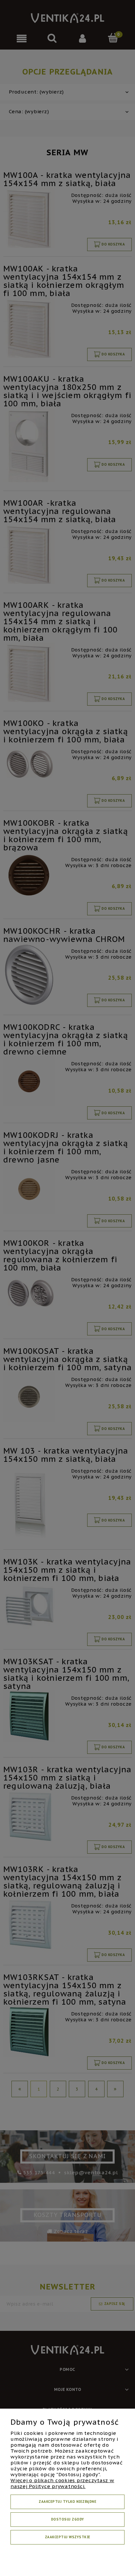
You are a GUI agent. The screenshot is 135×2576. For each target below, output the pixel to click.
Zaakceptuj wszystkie (68, 2537)
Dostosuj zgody (68, 2519)
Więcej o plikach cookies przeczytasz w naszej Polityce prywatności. (62, 2483)
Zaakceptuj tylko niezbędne (67, 2502)
